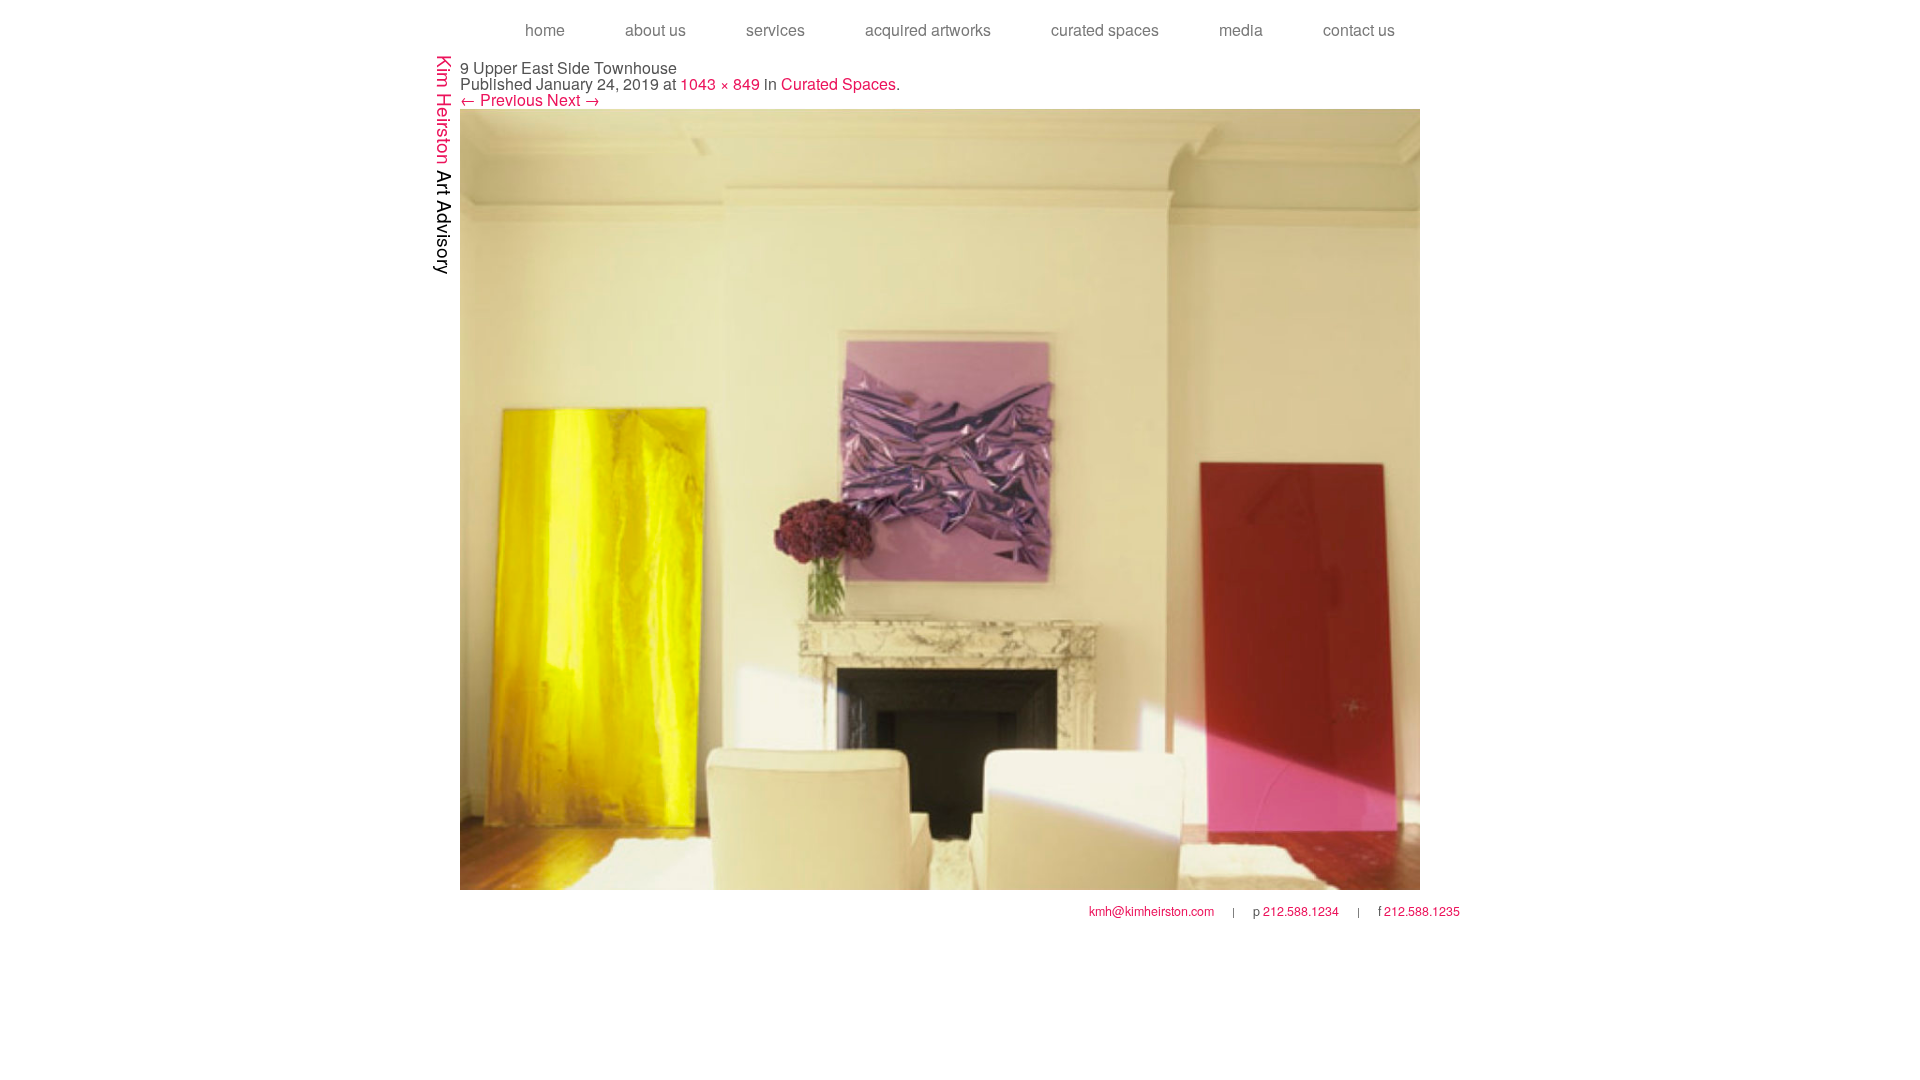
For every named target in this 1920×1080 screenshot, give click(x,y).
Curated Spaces (1105, 29)
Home (545, 29)
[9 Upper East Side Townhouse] (940, 496)
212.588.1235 (1422, 911)
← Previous (501, 99)
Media (1241, 29)
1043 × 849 (720, 83)
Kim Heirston (445, 165)
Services (775, 29)
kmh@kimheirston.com (1151, 911)
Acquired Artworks (928, 29)
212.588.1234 (1301, 911)
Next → (573, 99)
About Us (655, 29)
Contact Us (1359, 29)
